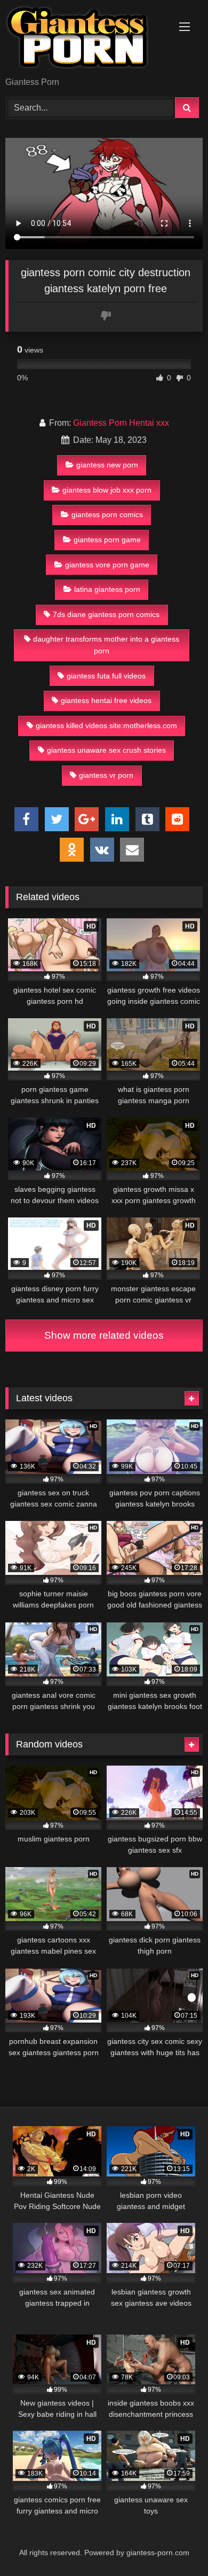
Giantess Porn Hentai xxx (121, 423)
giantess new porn (107, 465)
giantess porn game (107, 540)
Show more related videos (104, 1335)
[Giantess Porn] (85, 39)
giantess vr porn (106, 775)
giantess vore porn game (107, 565)
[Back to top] (175, 2544)
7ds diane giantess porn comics (106, 614)
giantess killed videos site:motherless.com (106, 725)
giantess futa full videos (106, 676)
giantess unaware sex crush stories (106, 750)
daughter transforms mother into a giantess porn (106, 645)
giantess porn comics (107, 514)
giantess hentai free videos (106, 700)
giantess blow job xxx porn (107, 490)
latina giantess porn (107, 589)
